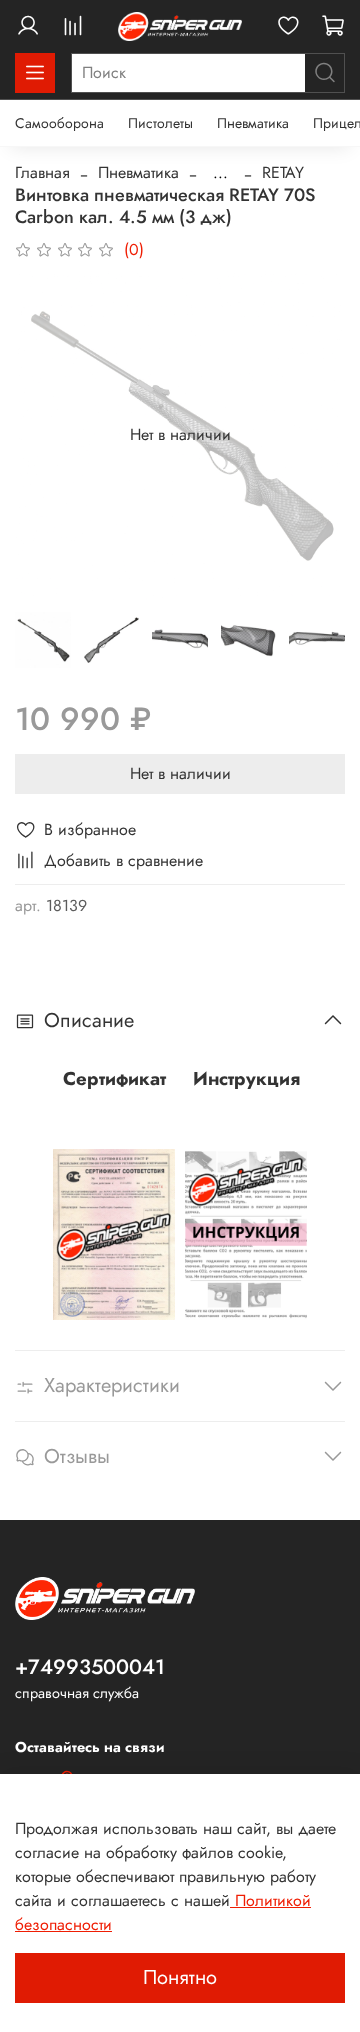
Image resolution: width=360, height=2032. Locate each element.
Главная (42, 172)
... (220, 173)
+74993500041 (90, 1667)
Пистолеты (160, 123)
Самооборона (59, 123)
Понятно (180, 1977)
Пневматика (253, 123)
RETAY (283, 172)
